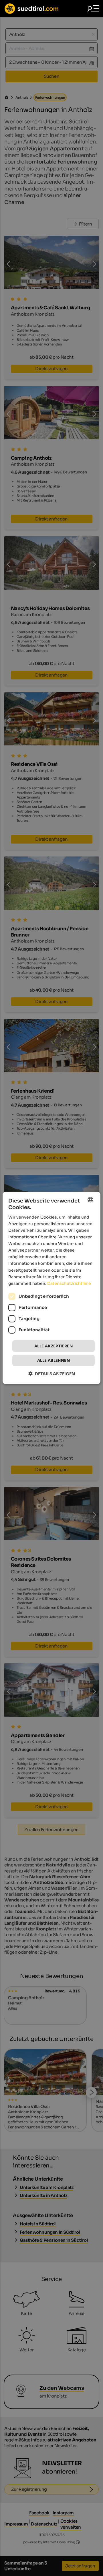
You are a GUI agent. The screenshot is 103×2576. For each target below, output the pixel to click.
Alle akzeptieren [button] (54, 1346)
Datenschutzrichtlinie (69, 1283)
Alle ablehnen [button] (54, 1360)
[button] (52, 1374)
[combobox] (90, 1200)
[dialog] (51, 1288)
